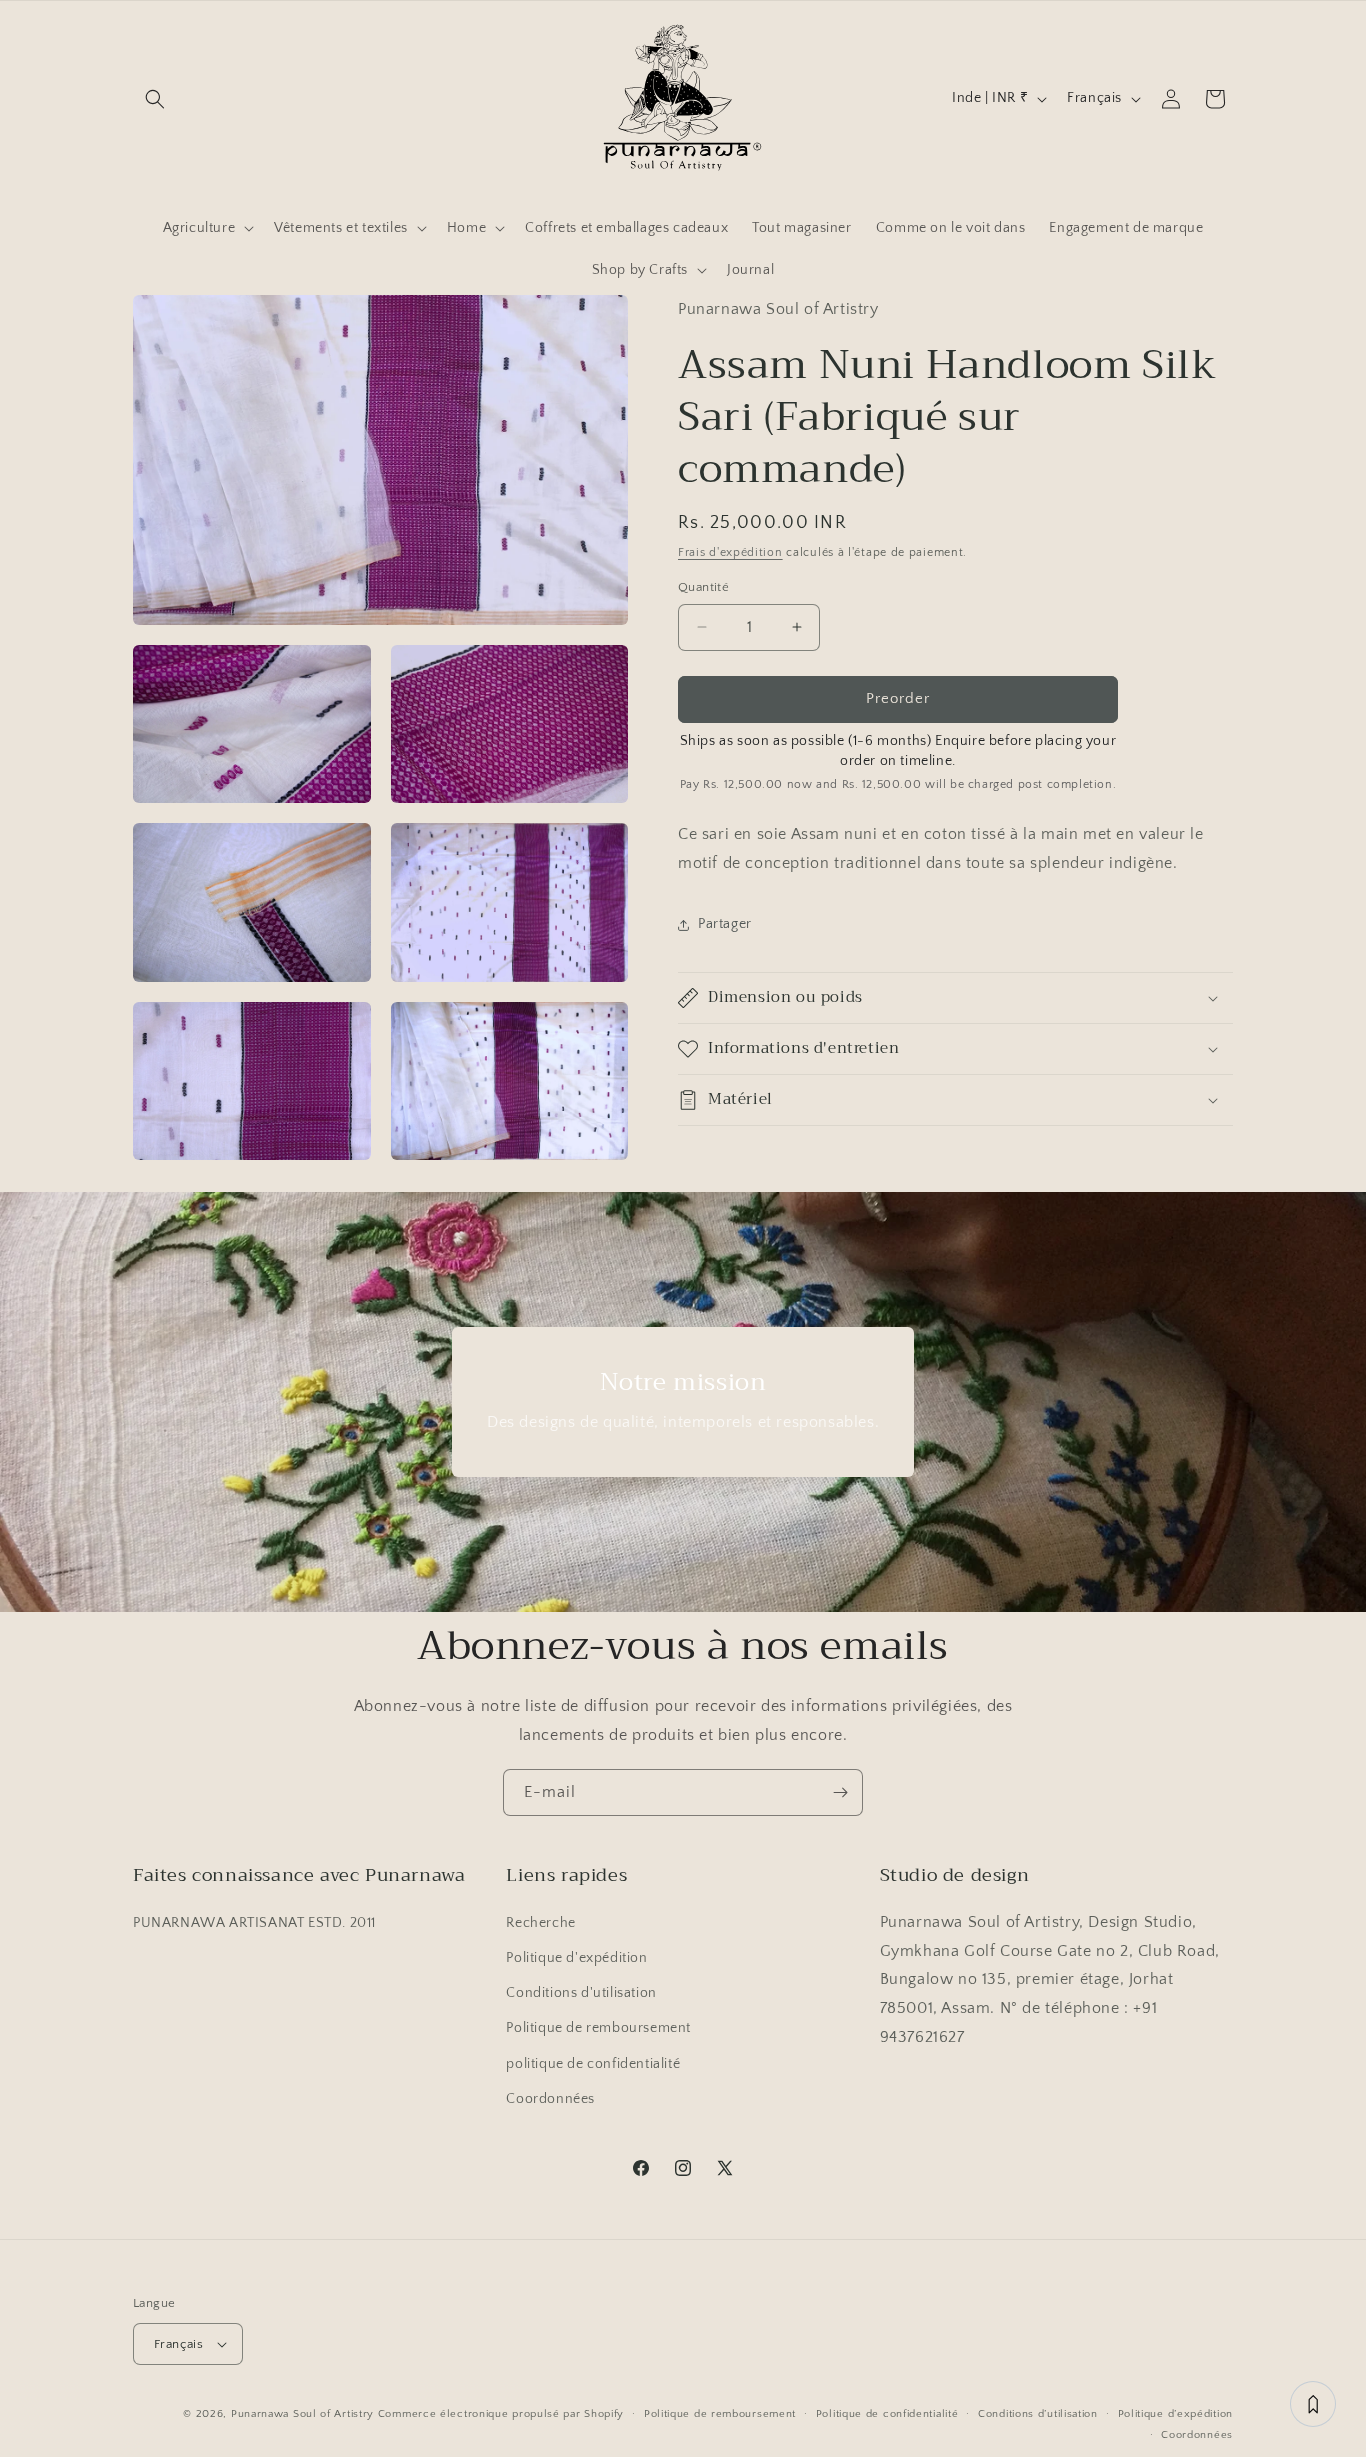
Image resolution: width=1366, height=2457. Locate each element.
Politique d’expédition (1175, 2414)
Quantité (703, 587)
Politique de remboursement (598, 2028)
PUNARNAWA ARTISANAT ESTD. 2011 (254, 1923)
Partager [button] (725, 924)
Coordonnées (550, 2099)
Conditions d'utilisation (581, 1993)
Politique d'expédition (576, 1958)
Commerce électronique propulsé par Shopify (501, 2414)
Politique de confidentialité (887, 2414)
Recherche (540, 1923)
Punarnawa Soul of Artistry (302, 2414)
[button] (155, 99)
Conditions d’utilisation (1038, 2414)
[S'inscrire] (840, 1792)
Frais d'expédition (730, 552)
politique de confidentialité (593, 2063)
